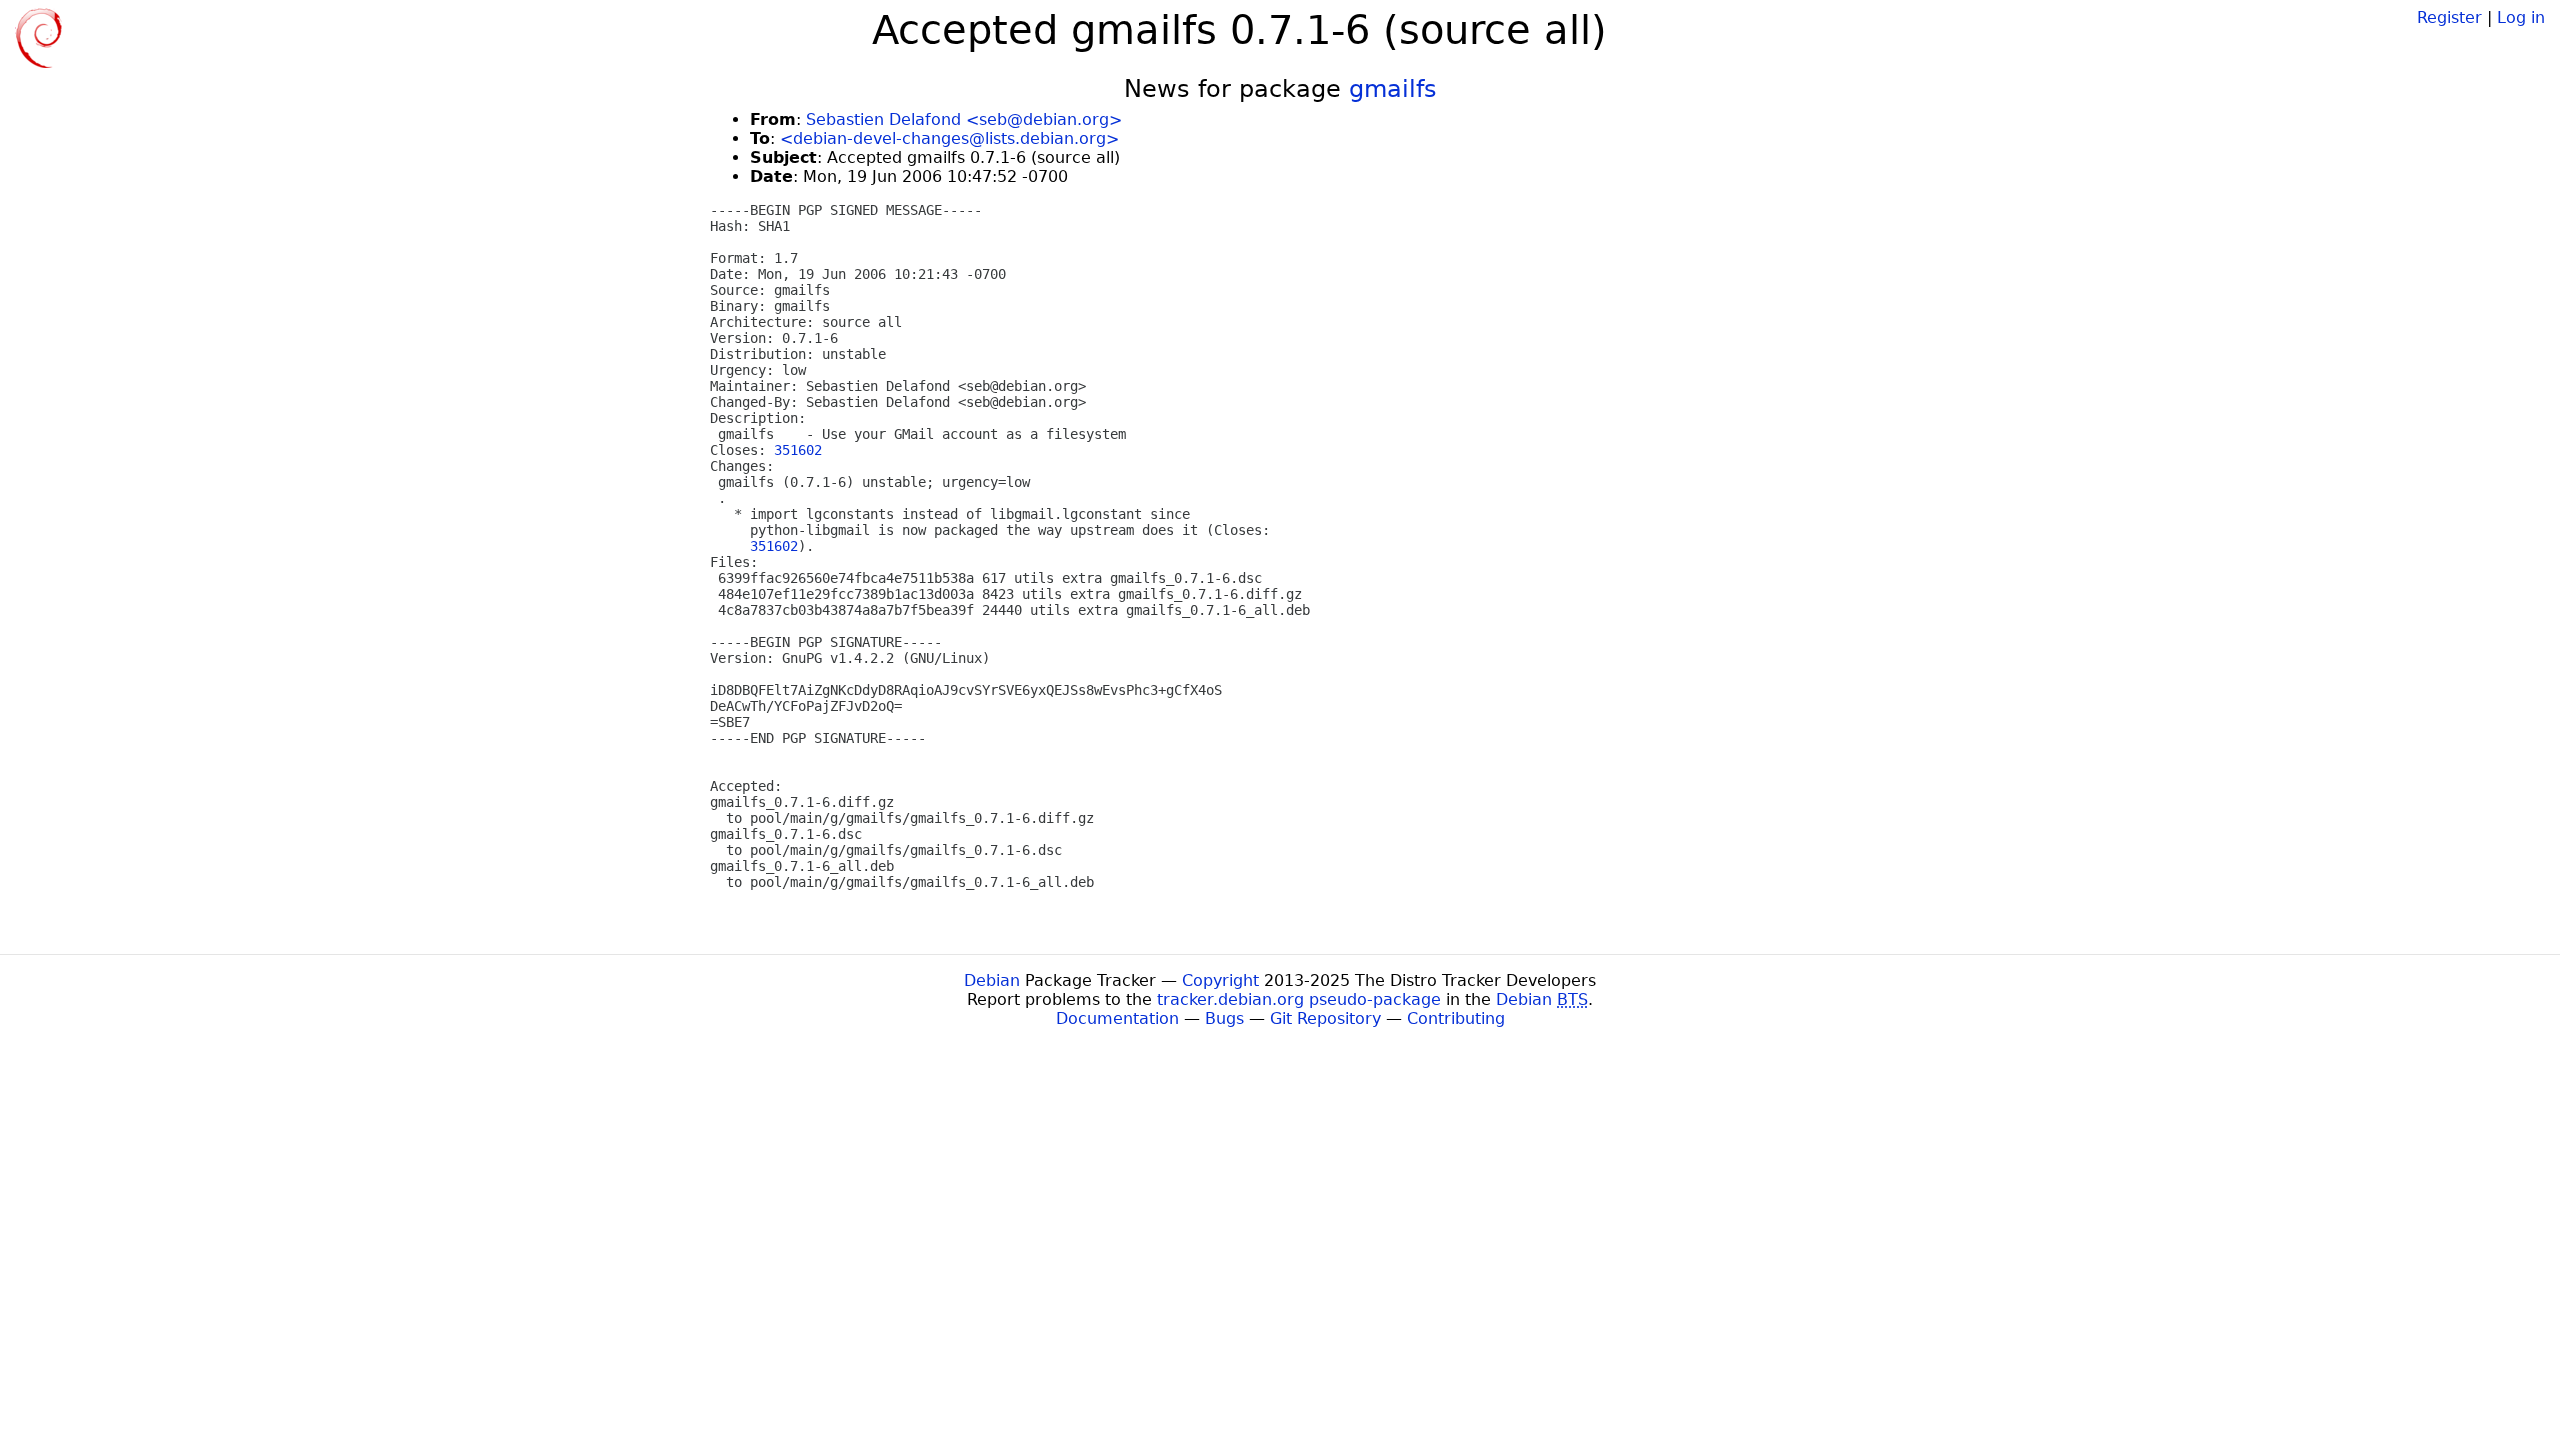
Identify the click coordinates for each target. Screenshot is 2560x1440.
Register (2449, 17)
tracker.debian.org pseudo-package (1299, 999)
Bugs (1224, 1018)
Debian (992, 980)
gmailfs (1393, 89)
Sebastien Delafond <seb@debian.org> (964, 119)
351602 (798, 450)
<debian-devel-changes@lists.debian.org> (949, 138)
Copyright (1220, 980)
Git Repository (1325, 1018)
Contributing (1456, 1018)
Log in (2521, 17)
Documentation (1117, 1018)
